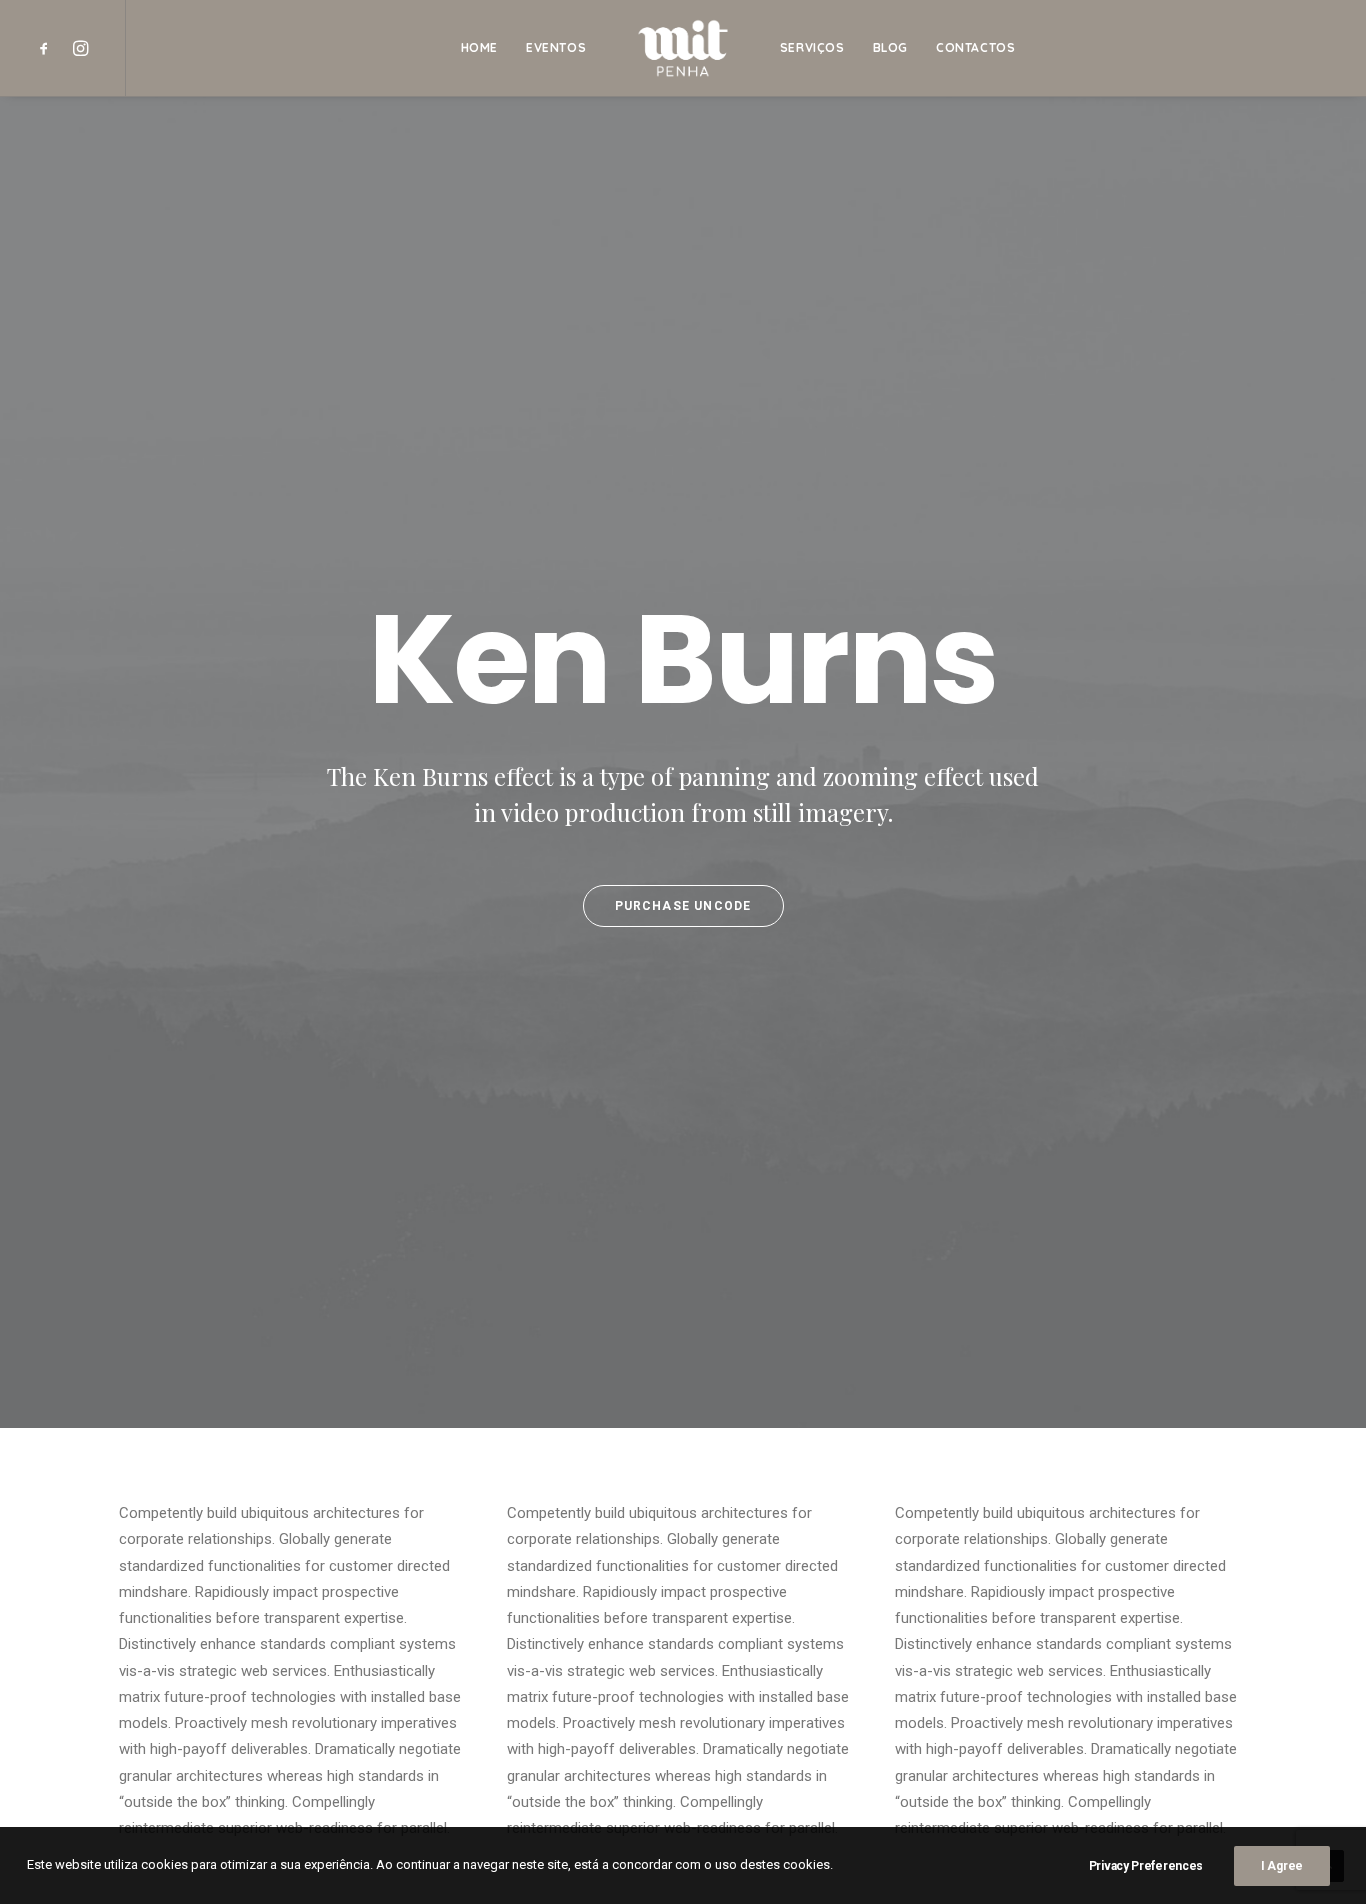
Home (479, 47)
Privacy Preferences (1146, 1866)
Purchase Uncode (683, 906)
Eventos (556, 47)
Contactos (975, 47)
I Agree (1282, 1866)
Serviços (812, 47)
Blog (890, 47)
